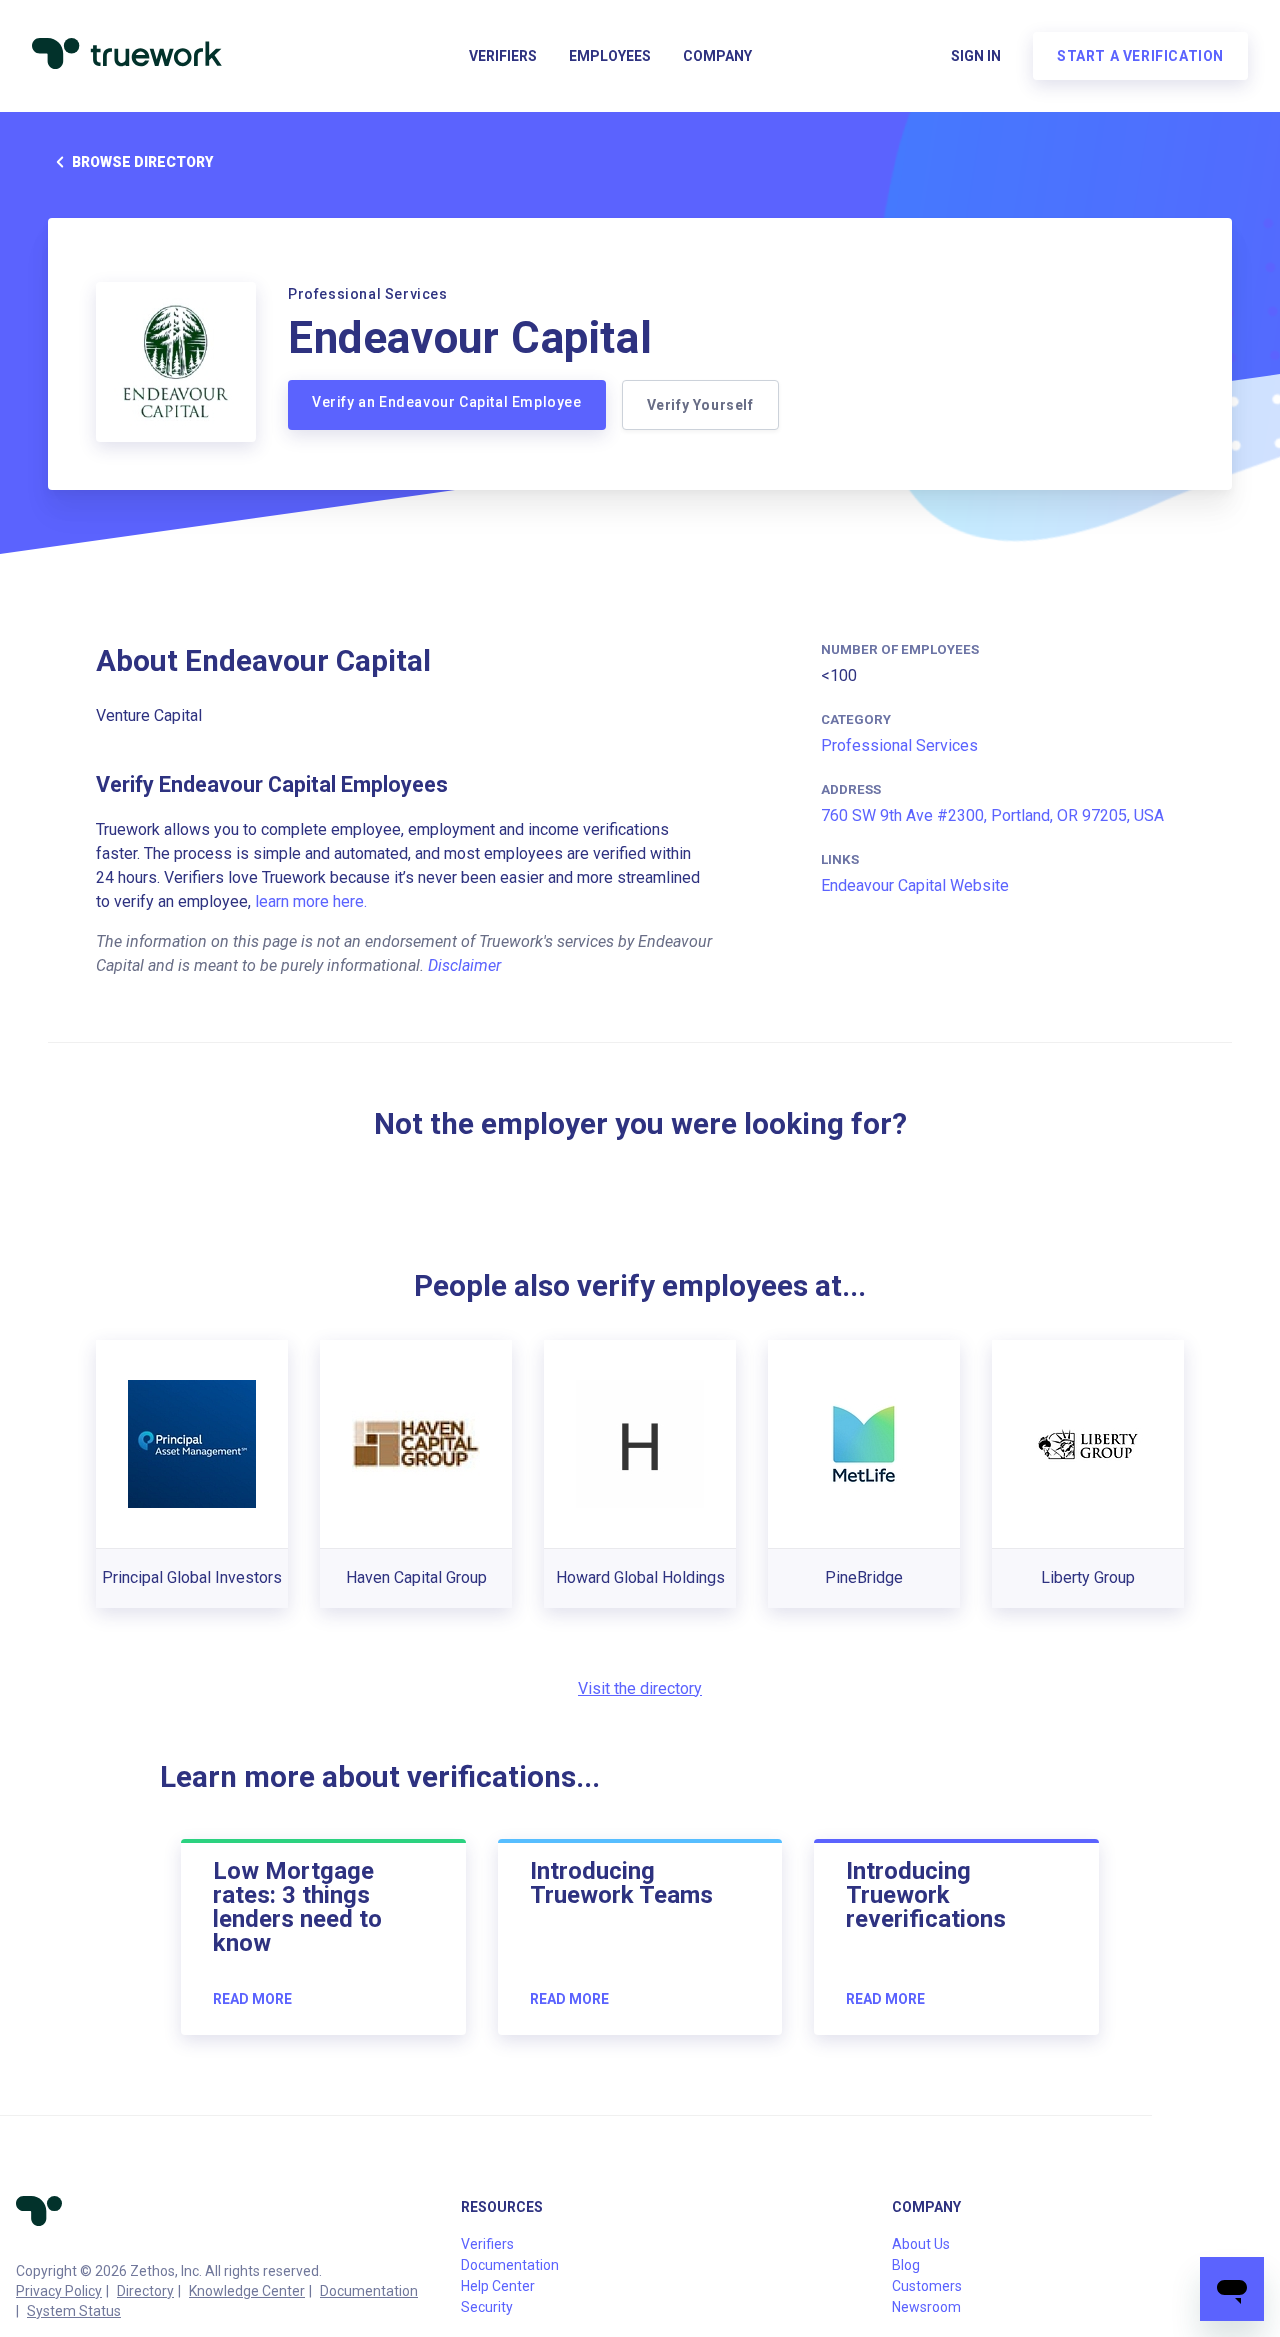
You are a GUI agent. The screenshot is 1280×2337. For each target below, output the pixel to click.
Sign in (976, 56)
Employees (610, 56)
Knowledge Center (247, 2291)
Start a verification (1140, 56)
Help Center (498, 2286)
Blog (906, 2265)
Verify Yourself (700, 405)
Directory (145, 2291)
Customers (927, 2286)
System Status (74, 2311)
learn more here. (311, 901)
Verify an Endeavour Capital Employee (447, 402)
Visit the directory (640, 1688)
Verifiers (503, 56)
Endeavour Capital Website (915, 885)
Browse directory (142, 162)
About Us (921, 2244)
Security (487, 2307)
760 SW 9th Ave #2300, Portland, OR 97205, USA (992, 815)
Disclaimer (464, 965)
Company (717, 56)
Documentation (369, 2291)
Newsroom (926, 2307)
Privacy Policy (59, 2291)
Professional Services (899, 745)
